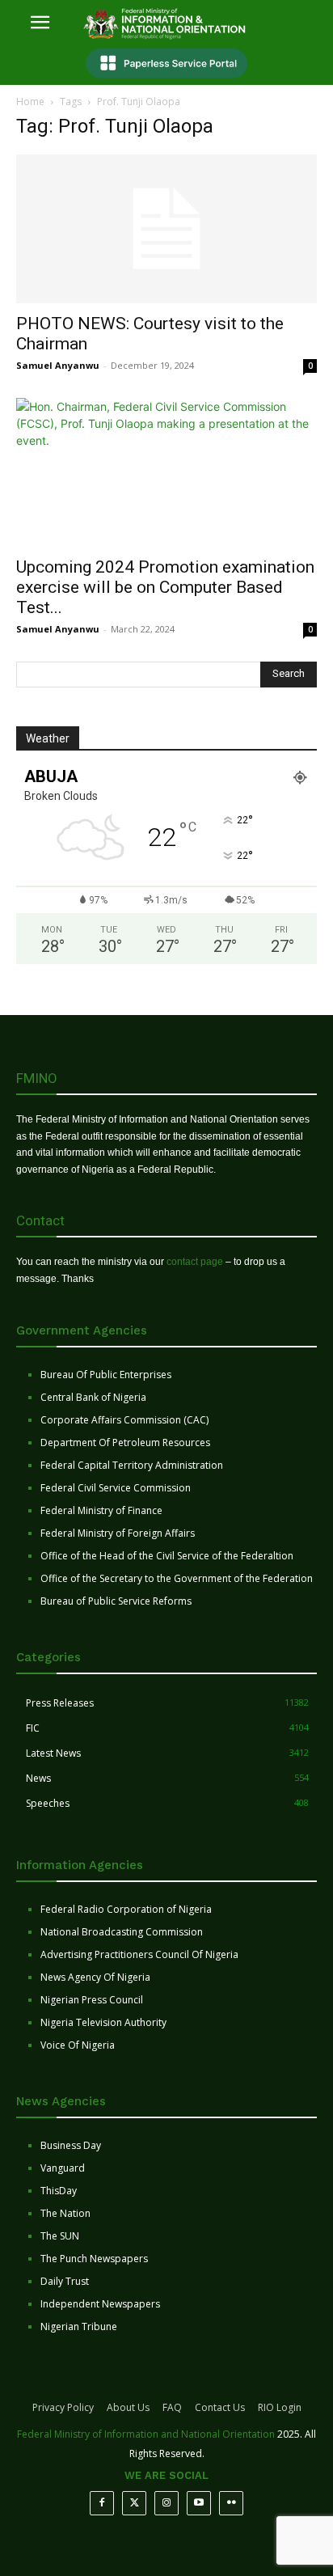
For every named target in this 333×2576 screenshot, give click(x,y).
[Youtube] (199, 2503)
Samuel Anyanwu (58, 365)
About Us (128, 2407)
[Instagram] (166, 2503)
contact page (195, 1262)
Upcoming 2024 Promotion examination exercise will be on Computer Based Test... (165, 587)
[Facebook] (102, 2503)
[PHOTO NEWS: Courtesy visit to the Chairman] (166, 229)
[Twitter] (134, 2503)
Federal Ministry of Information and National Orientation (146, 2434)
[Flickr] (231, 2503)
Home (30, 102)
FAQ (172, 2407)
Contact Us (220, 2407)
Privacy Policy (63, 2407)
